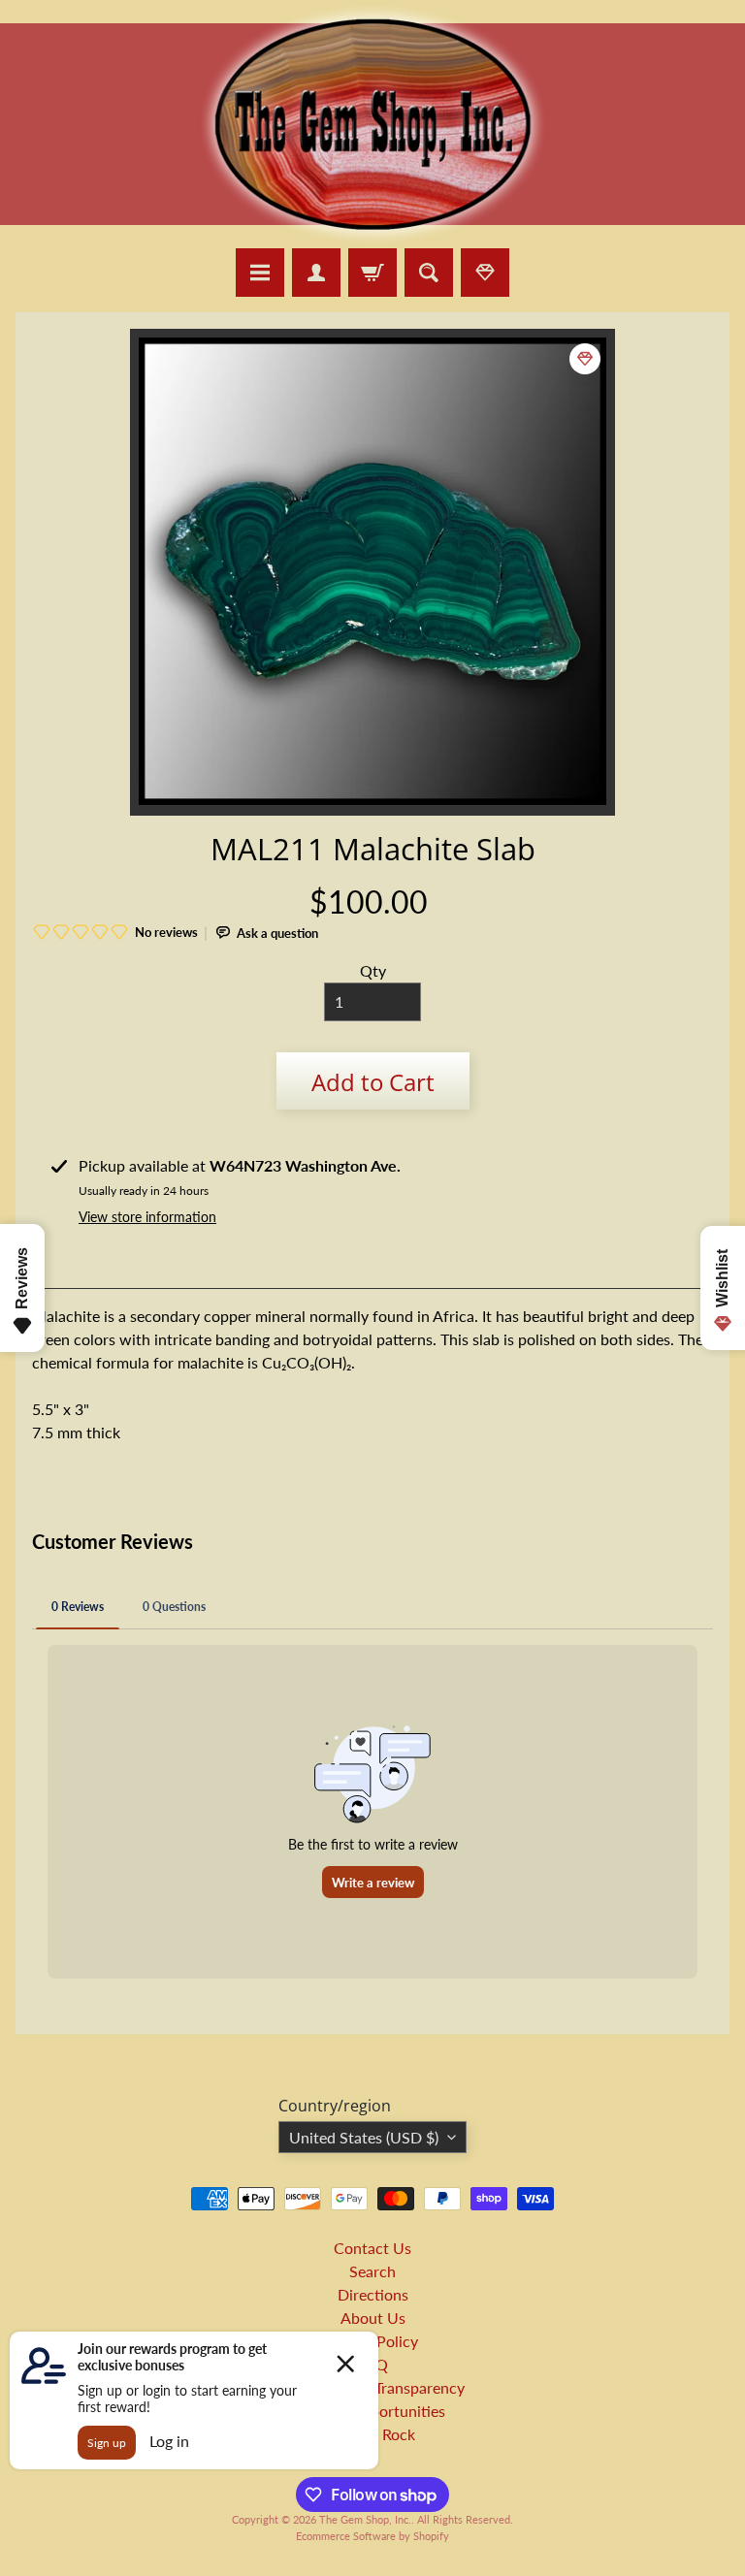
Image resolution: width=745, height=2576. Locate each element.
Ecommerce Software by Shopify (372, 2536)
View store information (147, 1217)
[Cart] (372, 273)
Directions (373, 2294)
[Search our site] (429, 273)
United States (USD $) (364, 2137)
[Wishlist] (485, 273)
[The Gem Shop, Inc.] (372, 236)
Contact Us (372, 2248)
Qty (373, 970)
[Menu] (260, 273)
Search (372, 2271)
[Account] (316, 273)
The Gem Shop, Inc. (365, 2519)
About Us (373, 2318)
